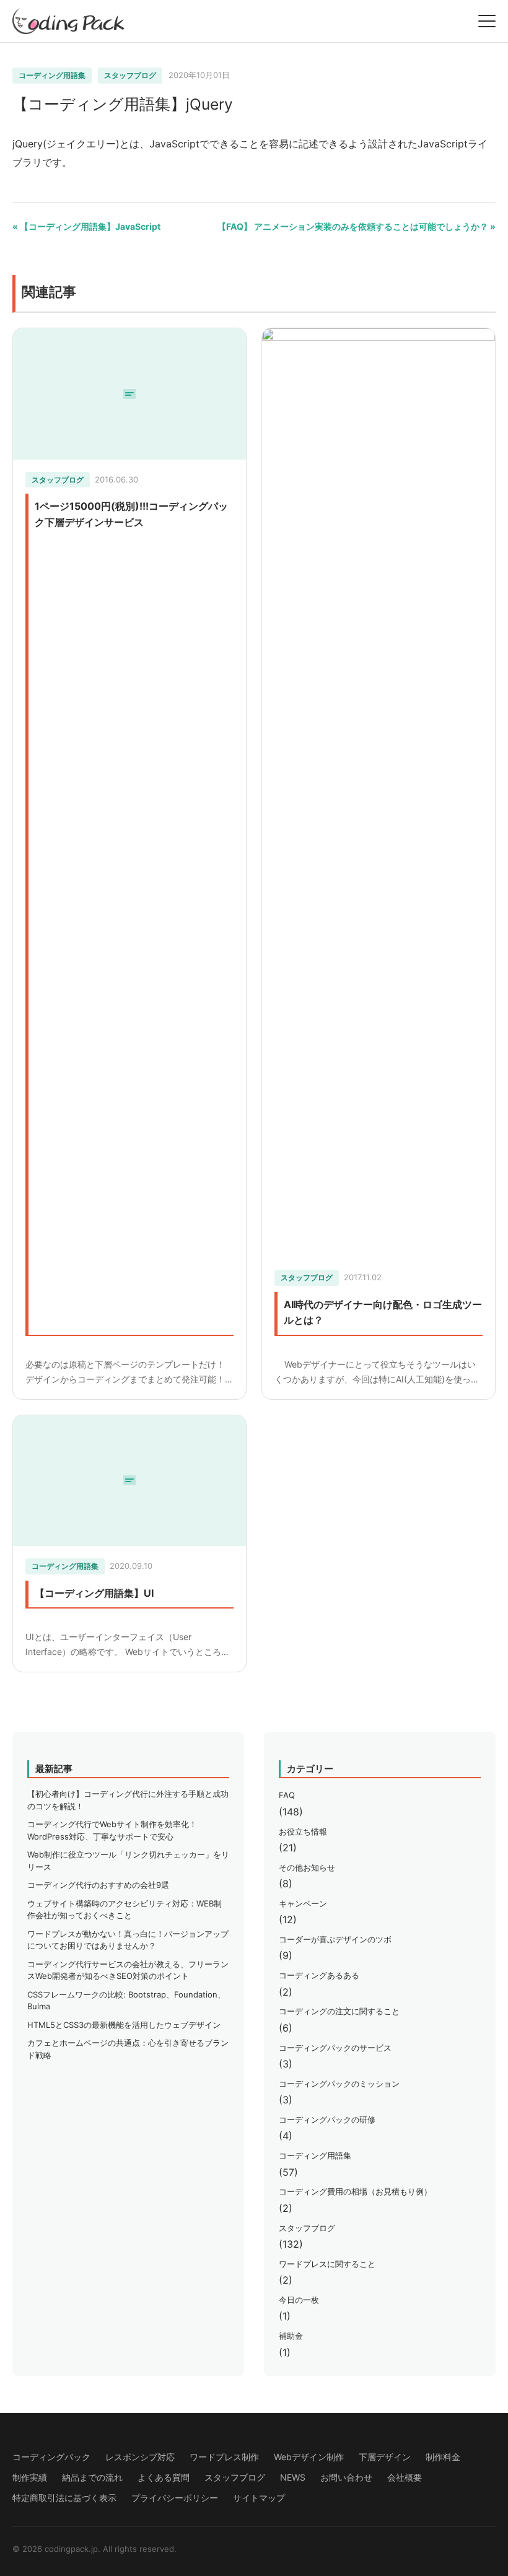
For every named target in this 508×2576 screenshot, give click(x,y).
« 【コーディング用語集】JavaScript (86, 226)
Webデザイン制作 (309, 2457)
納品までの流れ (92, 2477)
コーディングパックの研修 (327, 2120)
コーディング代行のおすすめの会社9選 (98, 1885)
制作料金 (443, 2457)
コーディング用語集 (52, 75)
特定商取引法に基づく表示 (64, 2498)
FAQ (287, 1795)
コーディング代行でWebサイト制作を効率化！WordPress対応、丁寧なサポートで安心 (112, 1830)
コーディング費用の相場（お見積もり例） (355, 2191)
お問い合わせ (346, 2477)
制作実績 (30, 2477)
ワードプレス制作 (224, 2457)
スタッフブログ (130, 75)
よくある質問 (164, 2477)
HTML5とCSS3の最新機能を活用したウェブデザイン (124, 2025)
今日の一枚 (299, 2300)
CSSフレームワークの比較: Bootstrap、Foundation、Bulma (126, 2001)
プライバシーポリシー (175, 2498)
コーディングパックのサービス (335, 2048)
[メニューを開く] (487, 21)
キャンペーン (303, 1903)
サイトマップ (259, 2498)
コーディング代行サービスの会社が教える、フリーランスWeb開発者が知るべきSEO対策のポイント (128, 1970)
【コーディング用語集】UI (94, 1593)
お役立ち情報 (303, 1832)
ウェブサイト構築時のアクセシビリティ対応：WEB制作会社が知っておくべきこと (125, 1910)
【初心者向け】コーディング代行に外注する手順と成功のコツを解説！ (128, 1800)
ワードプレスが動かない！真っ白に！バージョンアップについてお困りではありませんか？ (128, 1940)
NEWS (293, 2477)
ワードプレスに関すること (327, 2264)
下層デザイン (385, 2457)
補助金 (291, 2336)
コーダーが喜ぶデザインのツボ (335, 1939)
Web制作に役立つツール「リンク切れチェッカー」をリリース (128, 1861)
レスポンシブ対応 (140, 2457)
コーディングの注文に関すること (339, 2011)
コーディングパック (51, 2457)
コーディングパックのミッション (339, 2084)
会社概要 (405, 2477)
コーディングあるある (319, 1975)
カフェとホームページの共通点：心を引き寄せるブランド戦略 (128, 2049)
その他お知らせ (307, 1867)
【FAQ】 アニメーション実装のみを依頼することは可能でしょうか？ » (357, 226)
